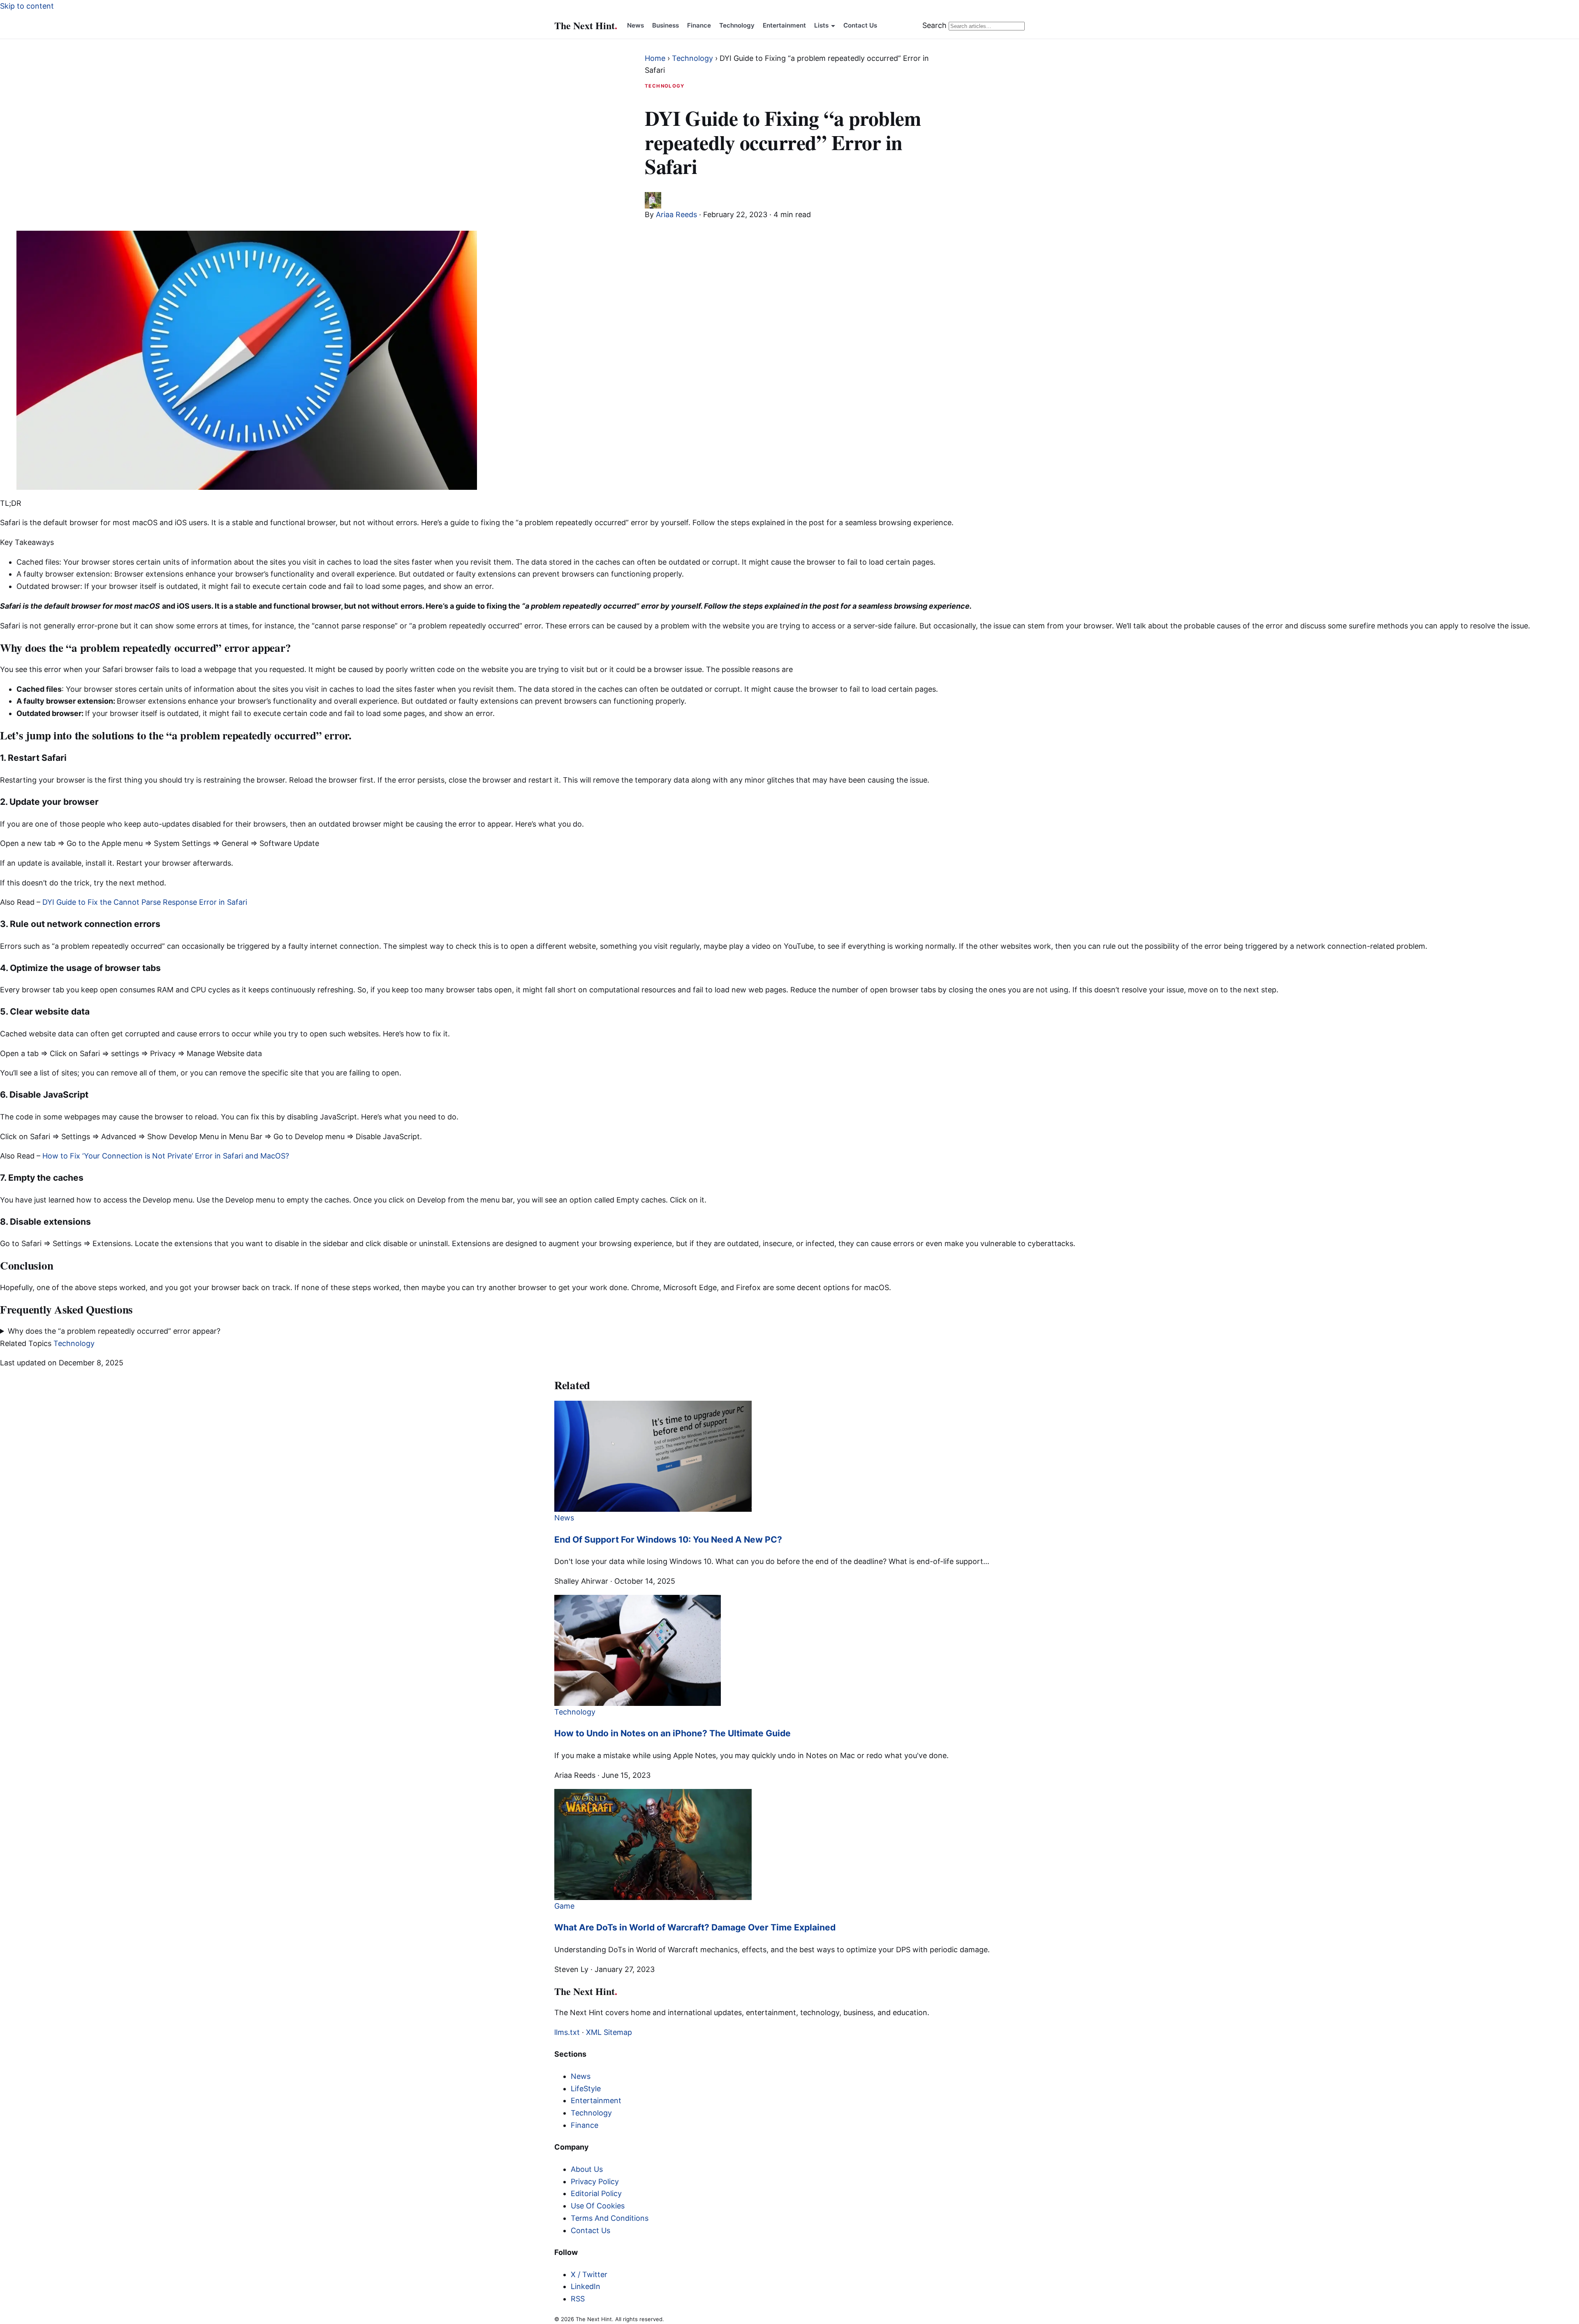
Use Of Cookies (598, 2206)
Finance (699, 25)
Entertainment (784, 25)
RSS (578, 2299)
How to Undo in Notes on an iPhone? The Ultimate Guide (673, 1733)
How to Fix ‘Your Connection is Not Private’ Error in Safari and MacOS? (166, 1156)
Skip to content (27, 6)
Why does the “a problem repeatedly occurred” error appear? (114, 1331)
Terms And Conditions (610, 2218)
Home (655, 58)
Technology (737, 25)
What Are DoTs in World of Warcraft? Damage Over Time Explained (695, 1927)
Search (934, 25)
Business (666, 25)
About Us (587, 2169)
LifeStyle (586, 2089)
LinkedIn (586, 2286)
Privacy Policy (595, 2182)
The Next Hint (586, 25)
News (636, 25)
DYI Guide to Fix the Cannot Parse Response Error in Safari (145, 902)
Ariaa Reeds (676, 214)
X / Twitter (589, 2274)
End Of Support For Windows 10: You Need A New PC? (668, 1540)
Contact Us (860, 25)
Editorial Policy (596, 2193)
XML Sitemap (609, 2032)
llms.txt (567, 2032)
